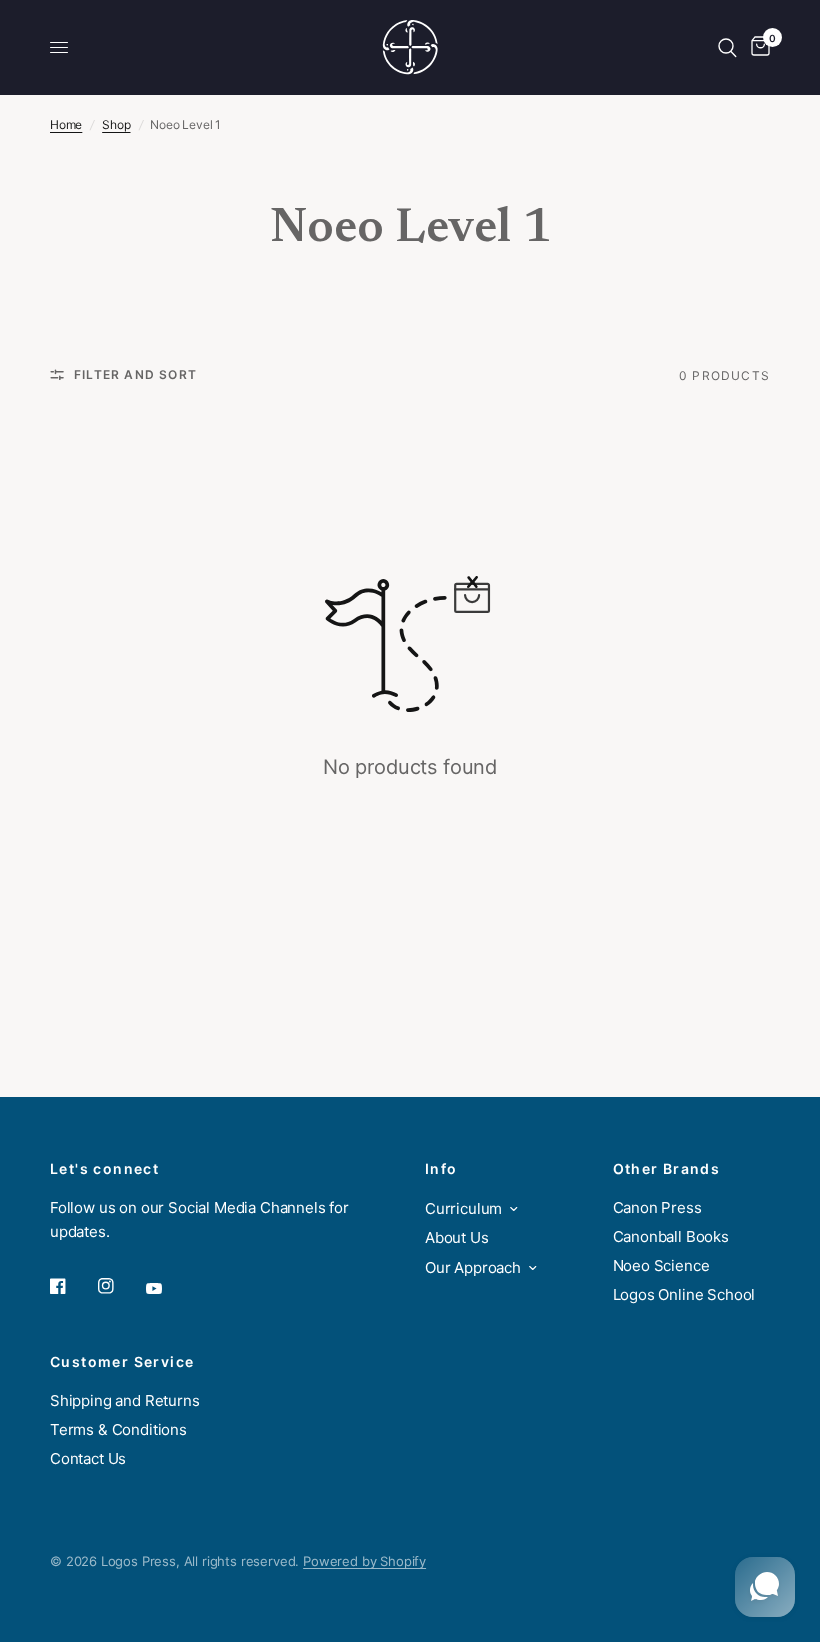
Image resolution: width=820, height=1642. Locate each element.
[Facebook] (72, 1286)
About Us (457, 1237)
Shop (116, 124)
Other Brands (667, 1169)
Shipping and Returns (125, 1400)
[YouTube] (168, 1288)
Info (441, 1169)
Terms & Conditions (118, 1429)
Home (66, 124)
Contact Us (88, 1458)
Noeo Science (661, 1265)
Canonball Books (671, 1236)
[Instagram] (120, 1286)
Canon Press (657, 1207)
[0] (757, 47)
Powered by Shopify (364, 1561)
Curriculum (463, 1208)
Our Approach (473, 1267)
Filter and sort (135, 374)
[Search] (727, 47)
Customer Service (122, 1362)
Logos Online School (684, 1294)
